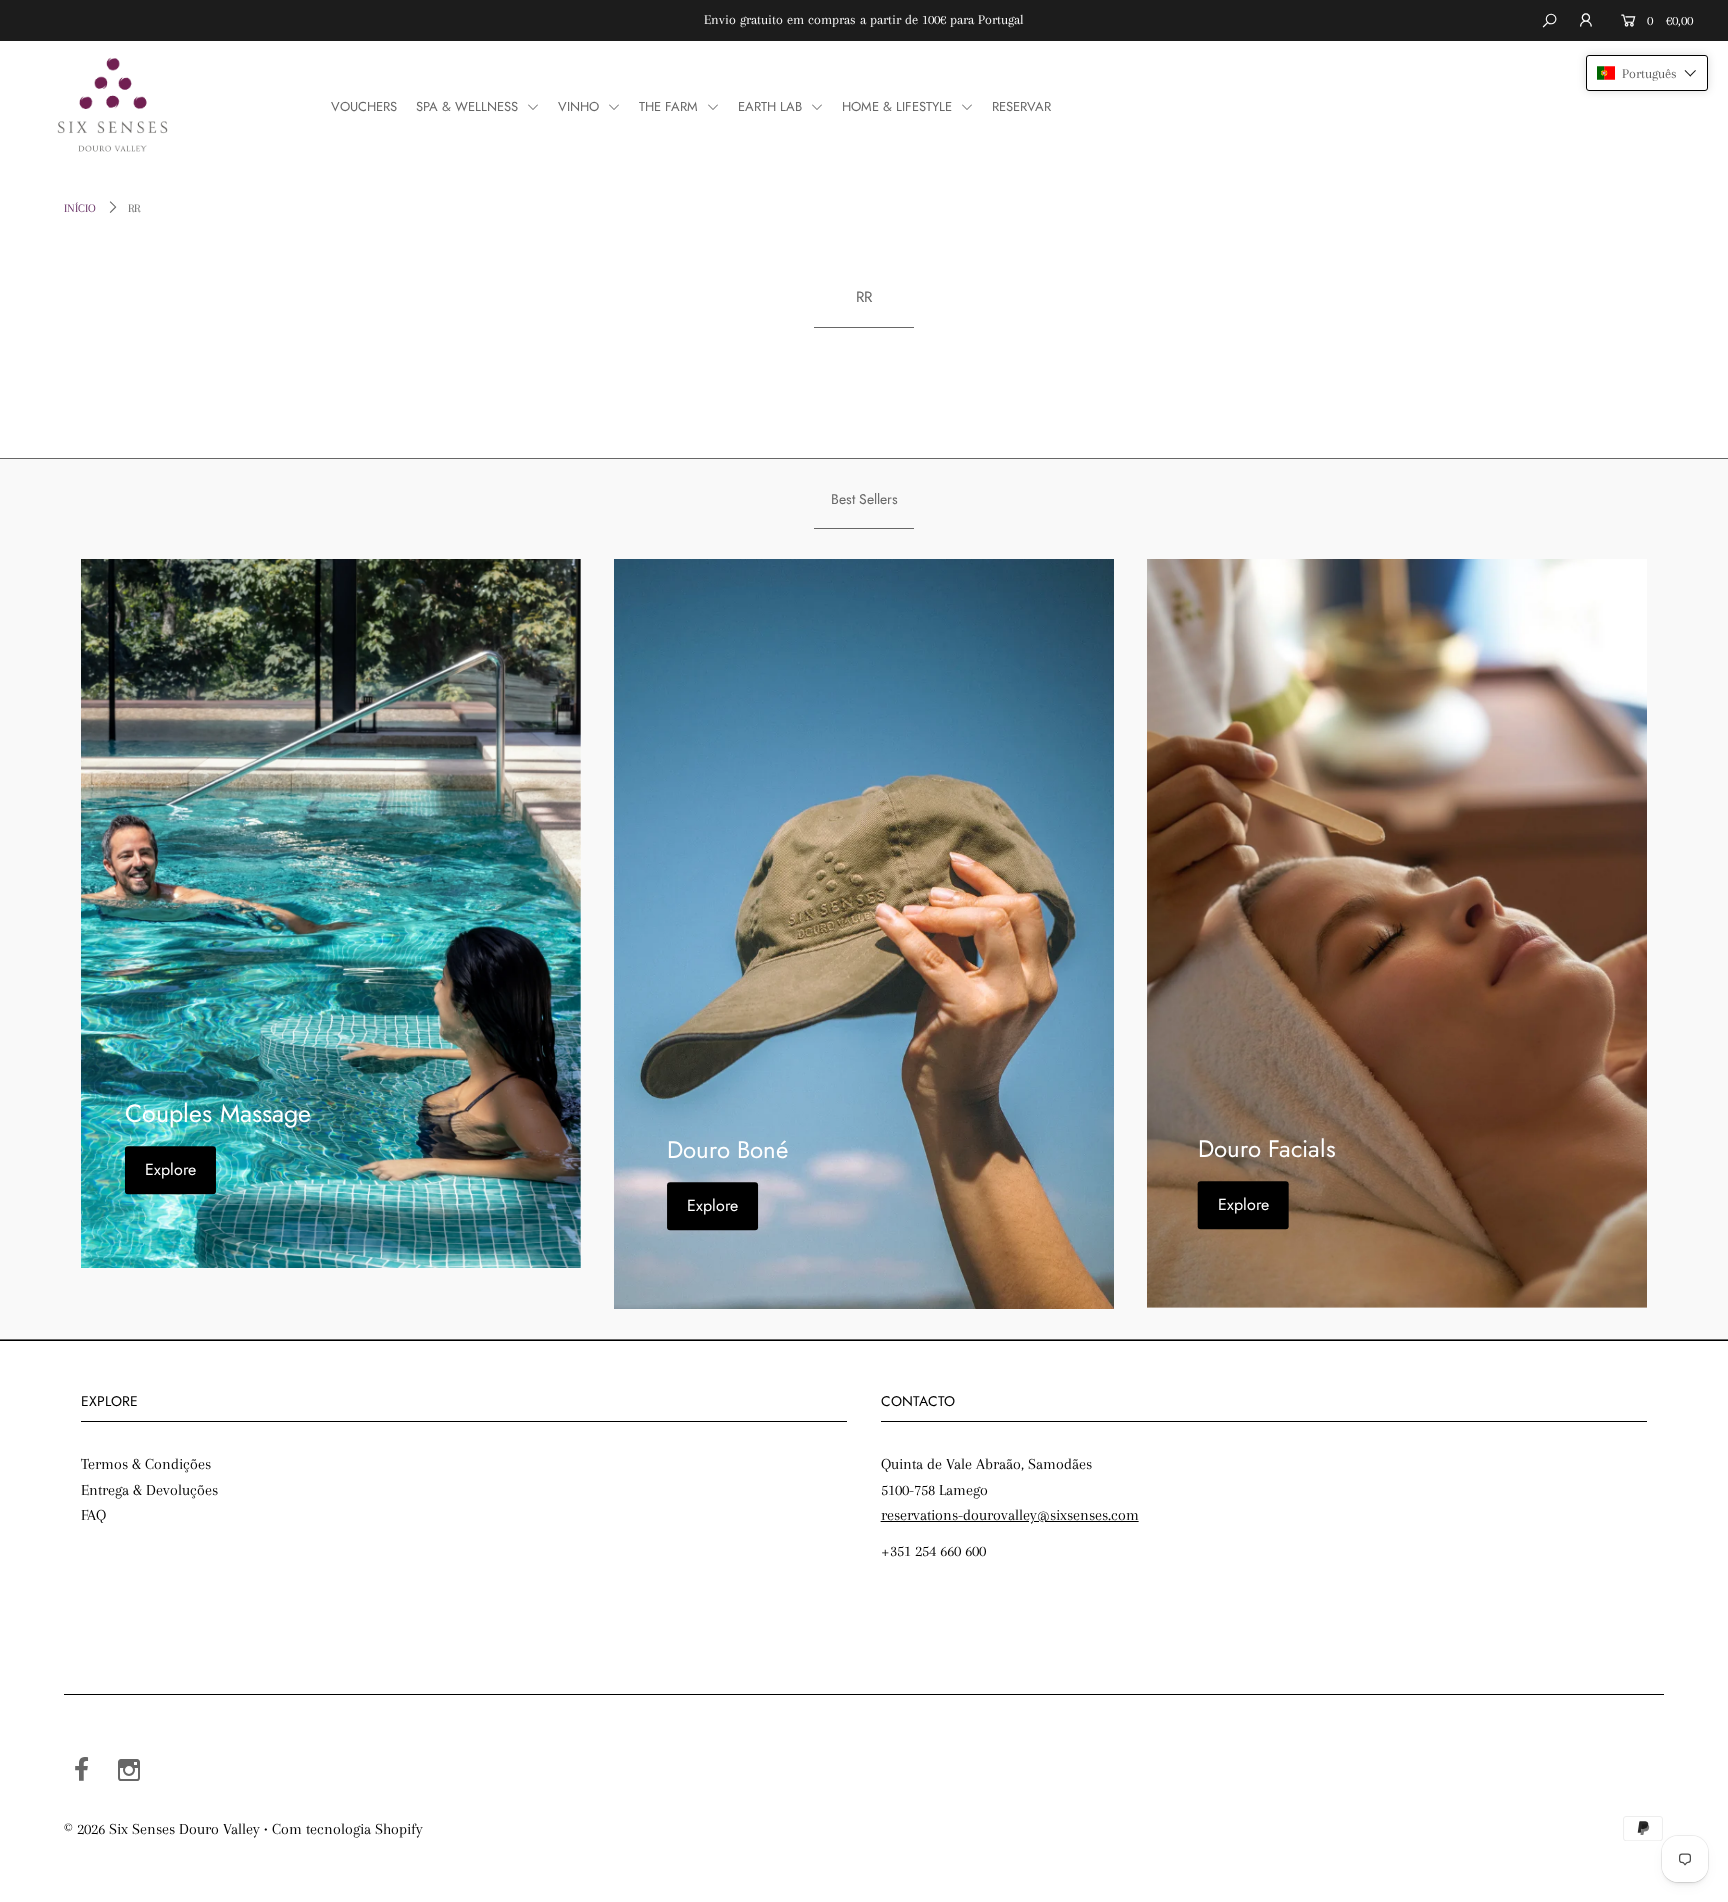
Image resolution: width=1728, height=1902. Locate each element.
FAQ (93, 1515)
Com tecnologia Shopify (347, 1829)
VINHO (580, 106)
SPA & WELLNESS (469, 106)
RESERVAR (1021, 106)
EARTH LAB (772, 106)
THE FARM (670, 106)
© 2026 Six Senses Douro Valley (162, 1829)
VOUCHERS (364, 106)
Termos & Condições (146, 1464)
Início (80, 208)
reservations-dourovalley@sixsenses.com (1010, 1515)
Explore (170, 1170)
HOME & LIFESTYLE (899, 106)
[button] (1647, 73)
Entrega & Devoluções (149, 1490)
